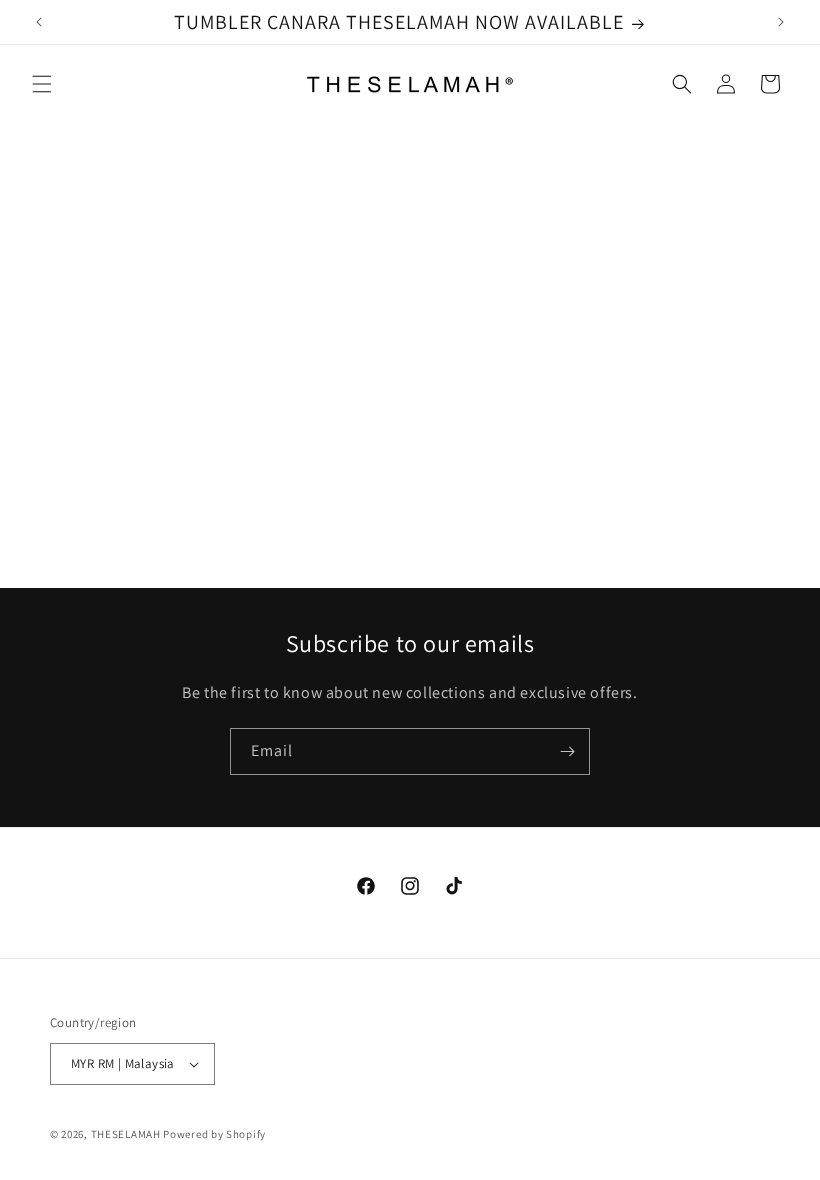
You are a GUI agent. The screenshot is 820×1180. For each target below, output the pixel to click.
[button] (42, 84)
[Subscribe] (567, 751)
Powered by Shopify (214, 1134)
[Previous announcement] (39, 22)
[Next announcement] (781, 22)
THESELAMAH (126, 1134)
